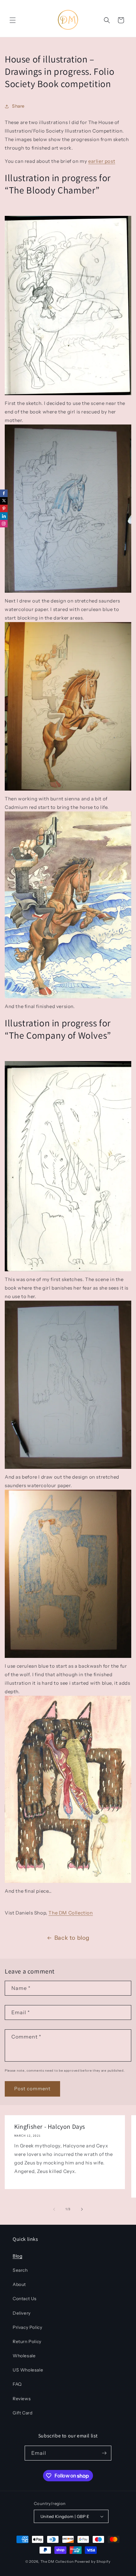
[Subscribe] (104, 2453)
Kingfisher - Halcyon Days (50, 2127)
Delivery (22, 2313)
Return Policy (27, 2342)
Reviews (22, 2399)
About (19, 2284)
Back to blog (72, 1938)
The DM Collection (71, 1913)
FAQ (17, 2384)
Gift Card (22, 2413)
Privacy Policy (27, 2327)
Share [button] (18, 106)
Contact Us (25, 2299)
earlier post (102, 161)
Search (20, 2270)
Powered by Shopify (93, 2561)
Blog (17, 2256)
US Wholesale (28, 2370)
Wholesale (24, 2356)
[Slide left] (54, 2209)
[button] (13, 20)
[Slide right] (82, 2209)
